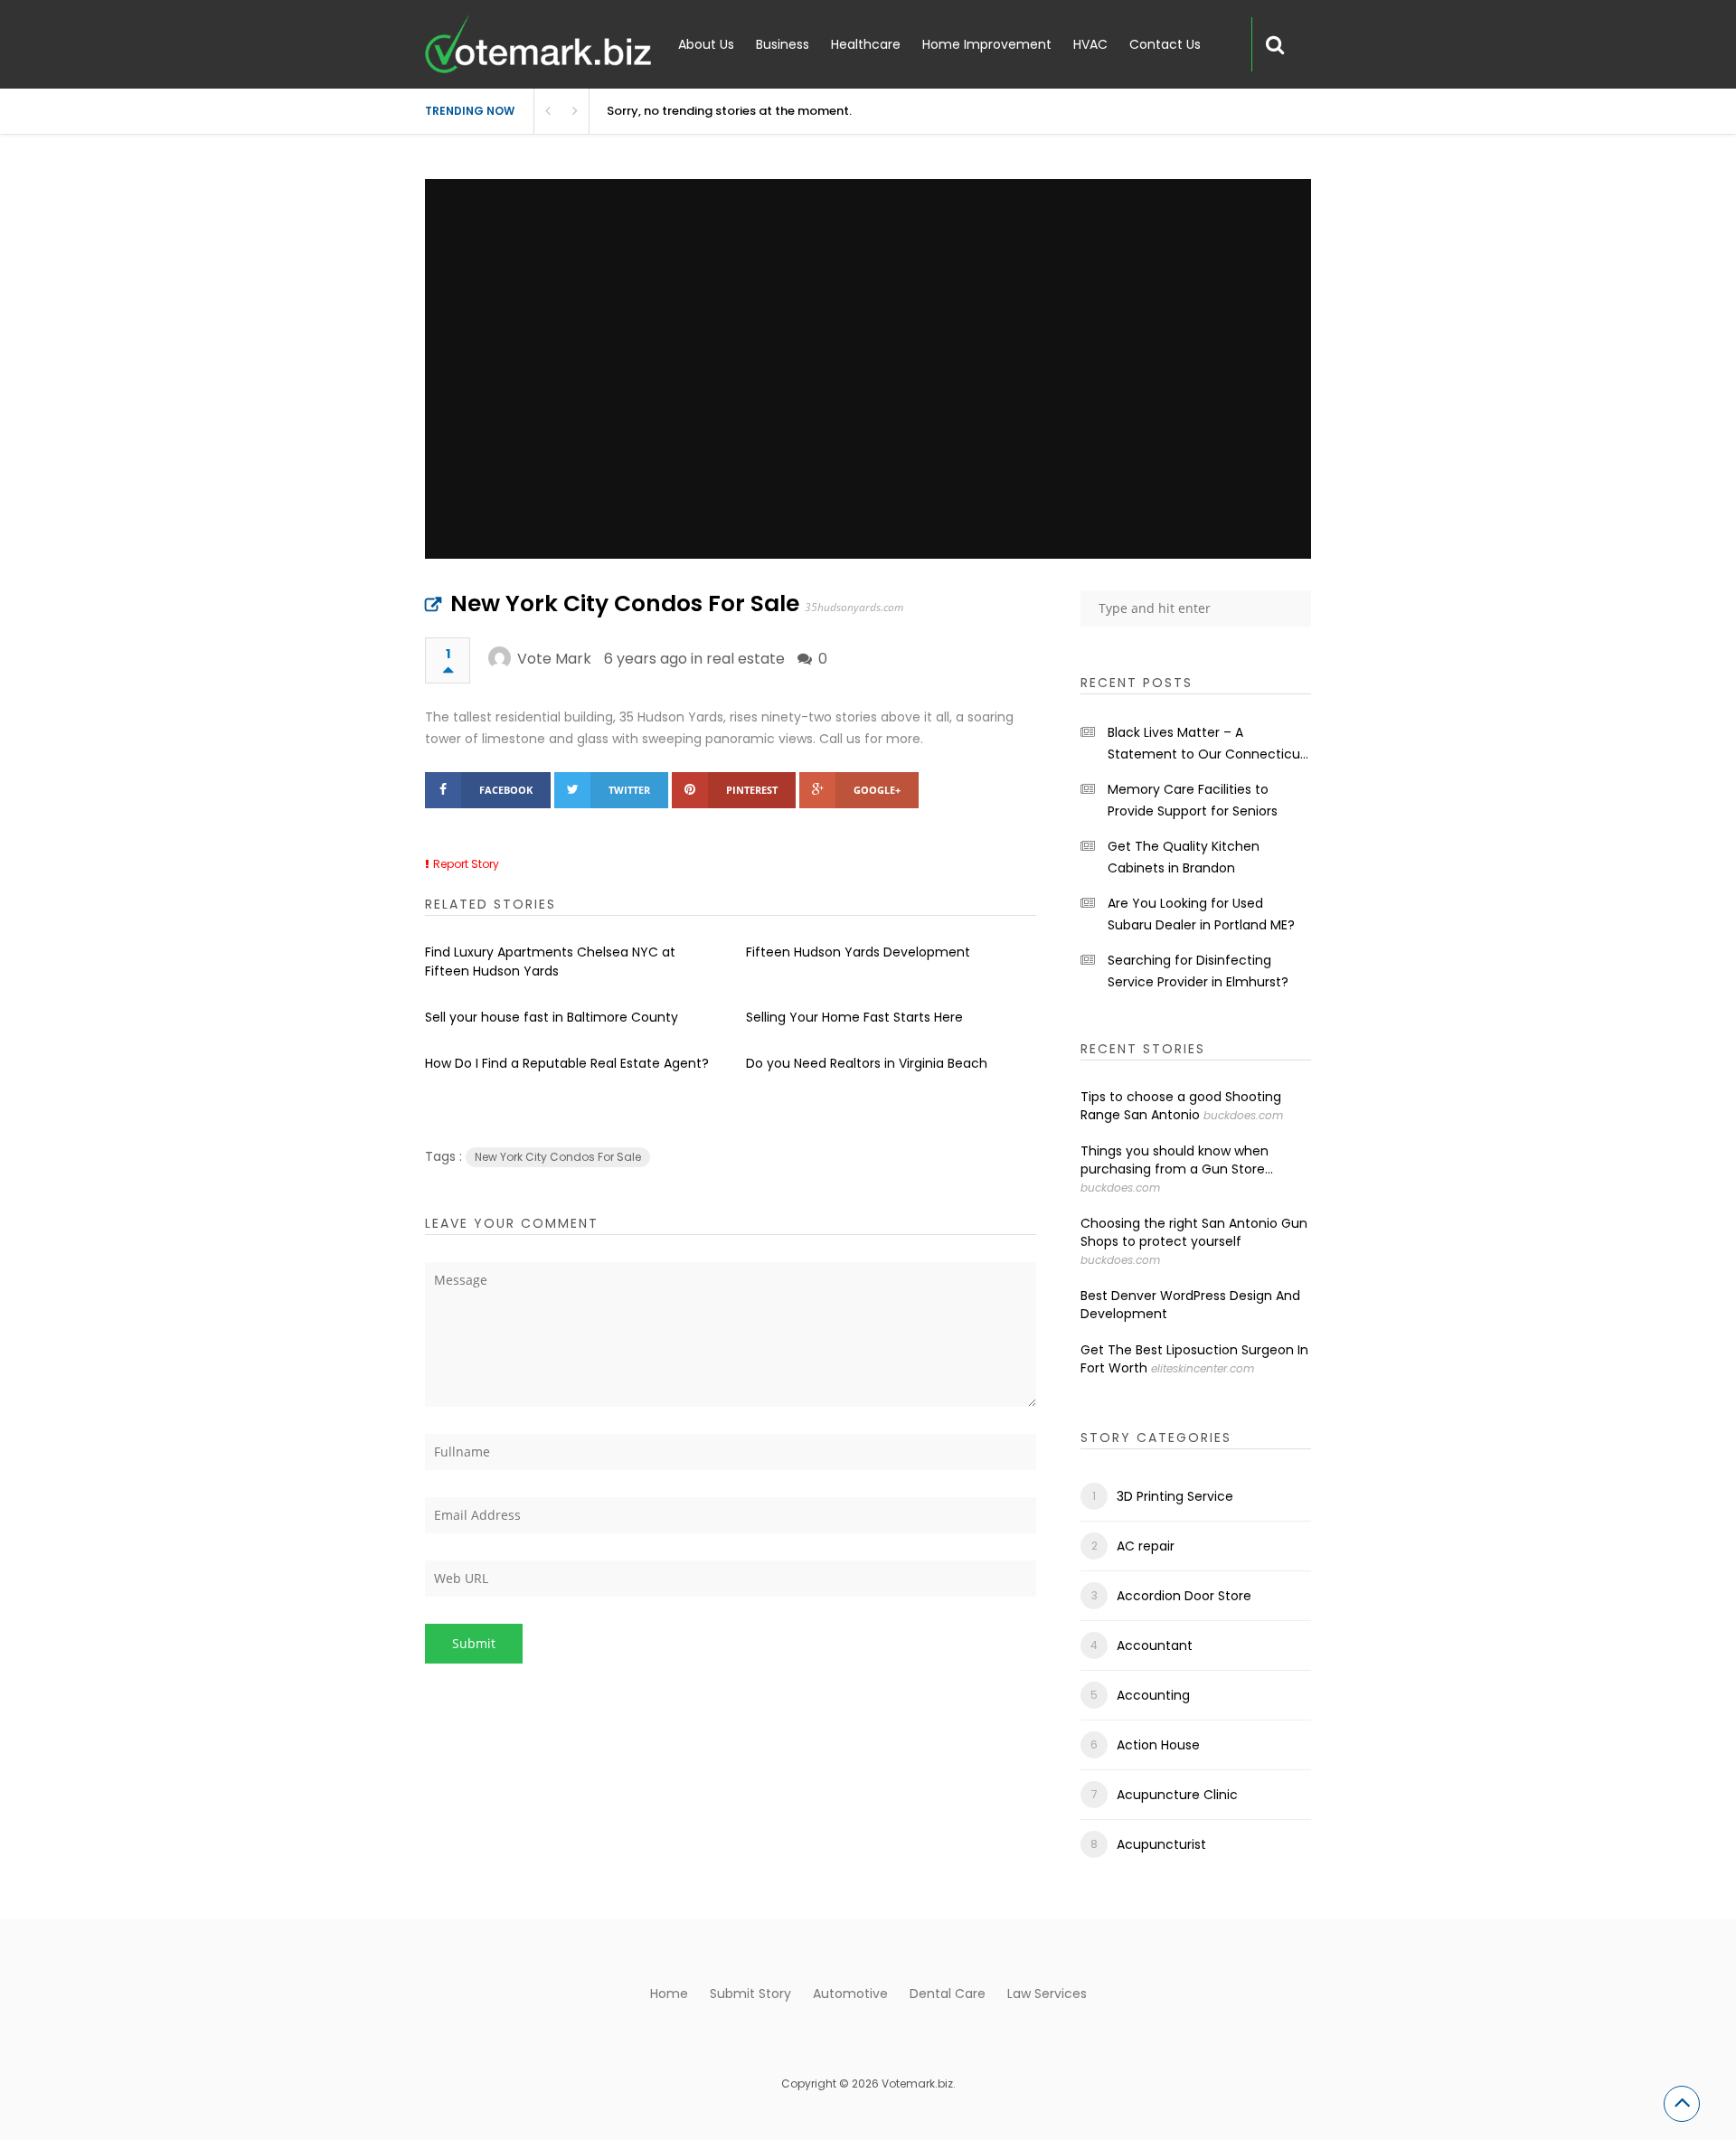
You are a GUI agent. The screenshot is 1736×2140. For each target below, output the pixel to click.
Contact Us (1165, 44)
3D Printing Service (1175, 1496)
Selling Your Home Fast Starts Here (854, 1017)
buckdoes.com (1243, 1115)
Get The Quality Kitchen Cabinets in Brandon (1184, 857)
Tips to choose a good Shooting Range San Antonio (1181, 1106)
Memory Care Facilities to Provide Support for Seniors (1193, 800)
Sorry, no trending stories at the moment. (729, 111)
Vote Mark (554, 659)
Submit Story (750, 1994)
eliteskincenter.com (1203, 1368)
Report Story (466, 864)
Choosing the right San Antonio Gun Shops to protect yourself (1194, 1232)
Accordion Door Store (1184, 1596)
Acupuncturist (1161, 1844)
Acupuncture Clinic (1177, 1795)
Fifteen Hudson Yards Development (858, 952)
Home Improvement (987, 44)
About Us (706, 44)
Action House (1158, 1745)
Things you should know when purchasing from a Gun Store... (1177, 1160)
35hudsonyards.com (854, 607)
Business (783, 44)
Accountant (1155, 1645)
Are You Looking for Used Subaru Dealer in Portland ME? (1201, 914)
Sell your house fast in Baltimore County (552, 1017)
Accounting (1153, 1695)
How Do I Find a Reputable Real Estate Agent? (567, 1063)
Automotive (850, 1994)
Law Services (1047, 1994)
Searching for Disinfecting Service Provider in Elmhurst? (1198, 971)
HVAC (1090, 44)
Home (669, 1994)
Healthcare (866, 44)
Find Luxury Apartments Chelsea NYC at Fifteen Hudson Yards (550, 962)
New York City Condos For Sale (625, 603)
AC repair (1146, 1546)
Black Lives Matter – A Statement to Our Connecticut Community (1207, 744)
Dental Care (948, 1994)
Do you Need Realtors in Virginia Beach (867, 1063)
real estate (745, 659)
